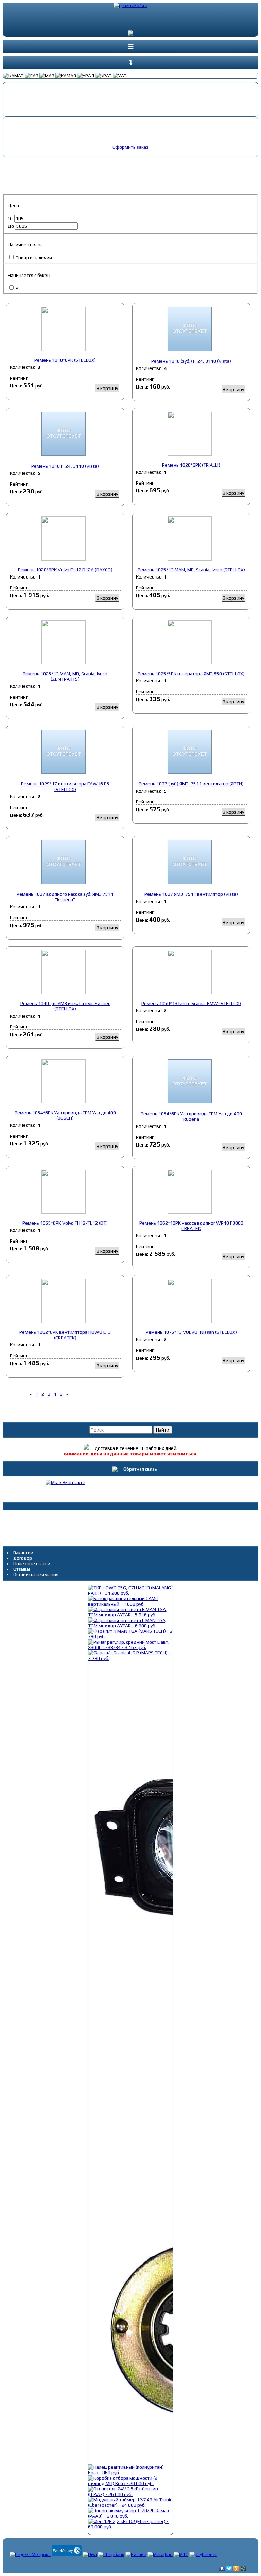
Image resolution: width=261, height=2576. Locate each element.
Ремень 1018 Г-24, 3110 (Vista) (65, 466)
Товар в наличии (33, 258)
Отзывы (22, 1569)
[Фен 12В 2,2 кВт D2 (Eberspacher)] (130, 2527)
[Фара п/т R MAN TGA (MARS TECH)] (130, 1636)
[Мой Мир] (243, 2569)
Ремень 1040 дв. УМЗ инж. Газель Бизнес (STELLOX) (65, 1006)
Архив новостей (130, 1520)
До (11, 226)
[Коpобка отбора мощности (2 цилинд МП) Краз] (130, 2483)
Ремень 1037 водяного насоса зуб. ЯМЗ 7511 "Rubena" (65, 897)
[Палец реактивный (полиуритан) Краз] (130, 2473)
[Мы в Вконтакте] (65, 1482)
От (11, 219)
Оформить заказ (130, 147)
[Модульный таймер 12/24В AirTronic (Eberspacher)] (130, 2505)
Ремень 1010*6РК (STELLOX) (65, 360)
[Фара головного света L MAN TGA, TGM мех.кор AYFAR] (130, 1626)
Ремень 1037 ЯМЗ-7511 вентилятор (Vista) (191, 894)
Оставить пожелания (36, 1574)
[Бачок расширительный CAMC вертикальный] (130, 1604)
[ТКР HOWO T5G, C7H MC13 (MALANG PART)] (130, 1593)
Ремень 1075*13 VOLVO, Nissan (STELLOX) (191, 1332)
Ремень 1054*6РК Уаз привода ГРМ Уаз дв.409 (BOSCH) (65, 1115)
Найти (163, 1430)
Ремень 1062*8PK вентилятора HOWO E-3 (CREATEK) (65, 1335)
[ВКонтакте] (222, 2569)
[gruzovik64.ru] (130, 6)
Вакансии (23, 1553)
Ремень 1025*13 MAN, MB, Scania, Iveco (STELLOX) (191, 570)
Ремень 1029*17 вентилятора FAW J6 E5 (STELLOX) (65, 787)
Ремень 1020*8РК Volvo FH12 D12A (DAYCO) (65, 570)
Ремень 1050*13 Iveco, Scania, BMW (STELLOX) (191, 1003)
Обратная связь (140, 1469)
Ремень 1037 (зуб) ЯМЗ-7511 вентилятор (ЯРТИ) (191, 784)
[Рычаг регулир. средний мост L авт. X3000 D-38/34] (130, 1647)
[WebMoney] (67, 2554)
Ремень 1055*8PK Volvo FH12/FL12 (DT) (65, 1223)
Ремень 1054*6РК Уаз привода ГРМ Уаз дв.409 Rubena (191, 1116)
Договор (23, 1558)
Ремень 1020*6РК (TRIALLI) (191, 465)
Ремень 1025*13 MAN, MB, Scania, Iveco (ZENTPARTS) (65, 676)
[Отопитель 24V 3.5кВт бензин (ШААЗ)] (130, 2494)
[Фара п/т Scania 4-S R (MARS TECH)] (130, 1658)
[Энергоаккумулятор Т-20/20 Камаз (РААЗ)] (130, 2516)
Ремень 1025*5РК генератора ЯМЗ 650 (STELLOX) (191, 674)
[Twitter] (229, 2569)
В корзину (107, 388)
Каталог (36, 164)
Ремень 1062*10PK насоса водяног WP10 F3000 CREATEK (191, 1226)
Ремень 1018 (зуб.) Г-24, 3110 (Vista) (191, 361)
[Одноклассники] (236, 2569)
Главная (15, 164)
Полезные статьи (32, 1564)
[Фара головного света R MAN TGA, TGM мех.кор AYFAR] (130, 1615)
